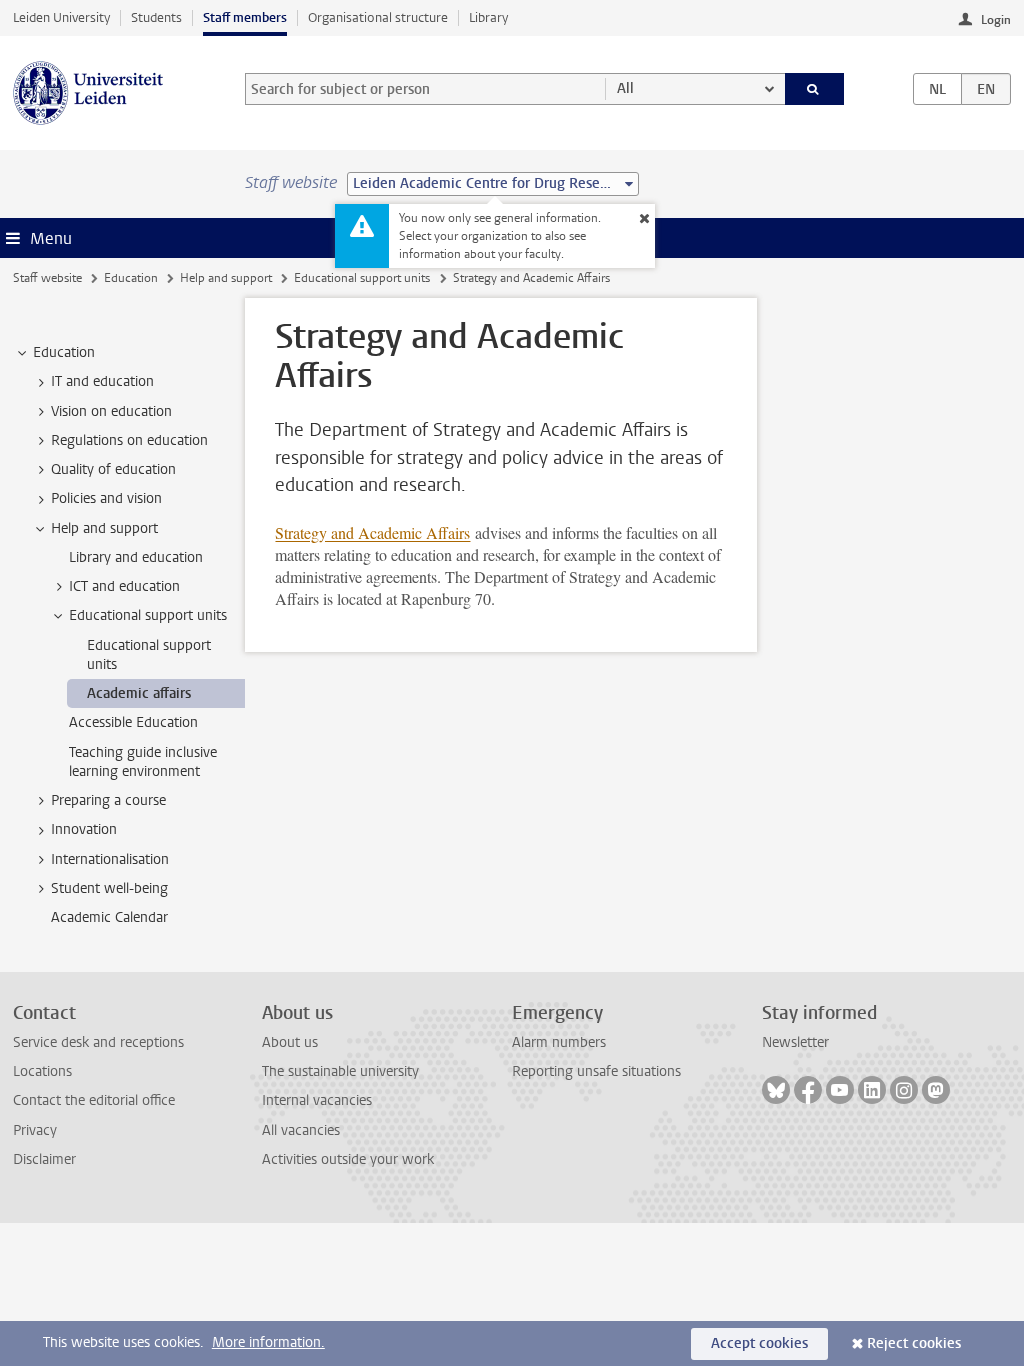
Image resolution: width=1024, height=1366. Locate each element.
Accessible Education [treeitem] (133, 722)
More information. (268, 1342)
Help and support (226, 278)
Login (996, 20)
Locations (42, 1071)
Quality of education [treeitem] (113, 469)
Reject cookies (914, 1343)
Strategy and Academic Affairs (372, 532)
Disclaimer (44, 1159)
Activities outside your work (348, 1159)
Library (488, 17)
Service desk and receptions (98, 1042)
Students (156, 17)
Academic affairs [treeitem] (139, 693)
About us (290, 1042)
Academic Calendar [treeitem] (109, 917)
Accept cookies (759, 1343)
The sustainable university (340, 1071)
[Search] (815, 89)
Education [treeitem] (64, 352)
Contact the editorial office (94, 1100)
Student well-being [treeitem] (109, 888)
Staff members (245, 17)
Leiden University (61, 17)
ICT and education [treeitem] (124, 586)
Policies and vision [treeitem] (106, 498)
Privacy (35, 1130)
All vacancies (301, 1130)
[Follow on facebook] (808, 1090)
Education (131, 278)
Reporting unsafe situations (596, 1071)
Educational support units (362, 278)
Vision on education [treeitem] (111, 411)
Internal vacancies (317, 1100)
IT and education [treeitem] (102, 381)
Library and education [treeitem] (136, 557)
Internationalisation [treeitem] (110, 859)
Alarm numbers (559, 1042)
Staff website (47, 278)
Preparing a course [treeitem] (108, 800)
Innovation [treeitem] (84, 829)
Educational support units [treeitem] (148, 615)
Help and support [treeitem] (104, 528)
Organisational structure (378, 17)
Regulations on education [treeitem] (129, 440)
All (625, 88)
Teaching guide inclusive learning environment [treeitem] (143, 762)
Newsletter (795, 1042)
